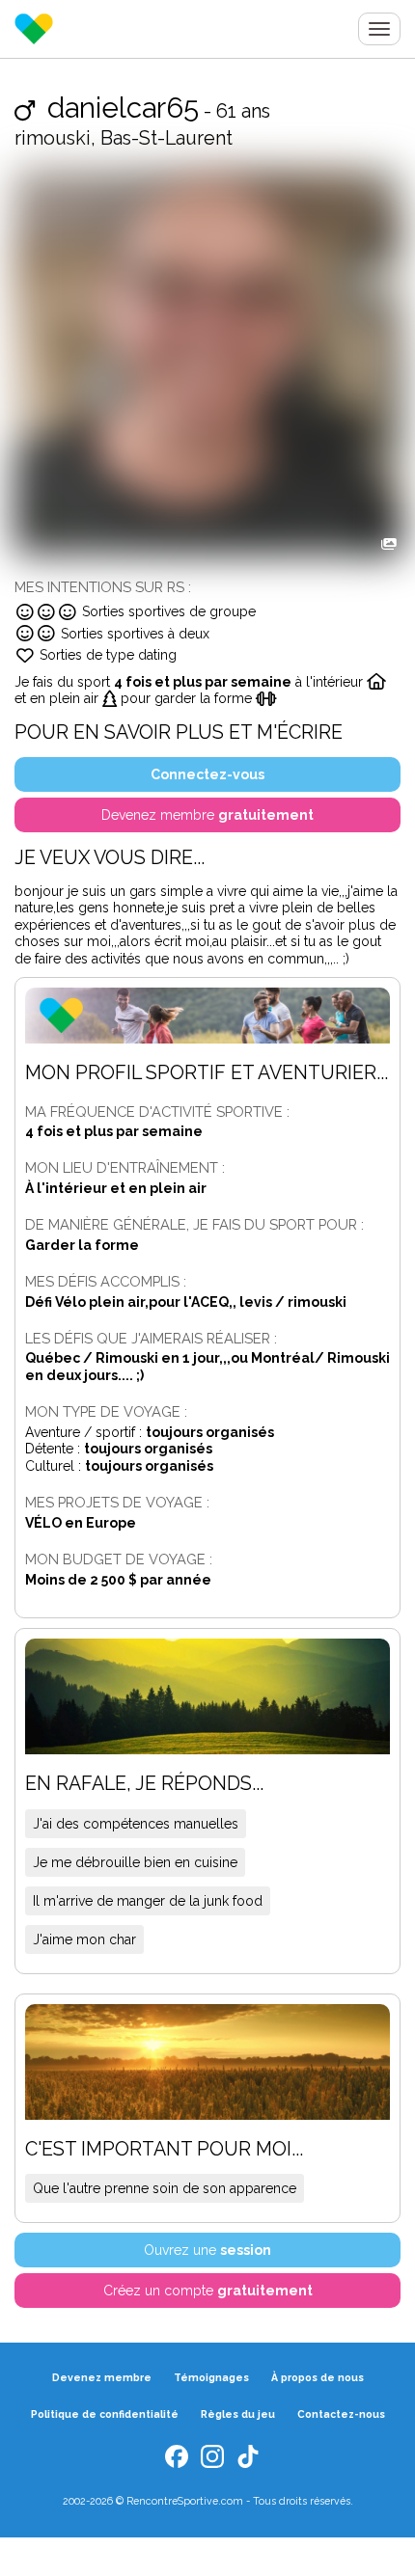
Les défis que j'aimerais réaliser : (151, 1338)
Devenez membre (102, 2377)
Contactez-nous (341, 2414)
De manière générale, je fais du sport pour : (194, 1224)
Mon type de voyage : (106, 1411)
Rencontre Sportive (34, 29)
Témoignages (211, 2377)
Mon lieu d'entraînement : (125, 1167)
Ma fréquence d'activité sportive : (157, 1112)
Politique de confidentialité (105, 2414)
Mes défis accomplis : (106, 1281)
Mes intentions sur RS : (103, 587)
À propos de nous (318, 2377)
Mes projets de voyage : (117, 1502)
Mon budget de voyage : (119, 1559)
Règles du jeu (238, 2414)
